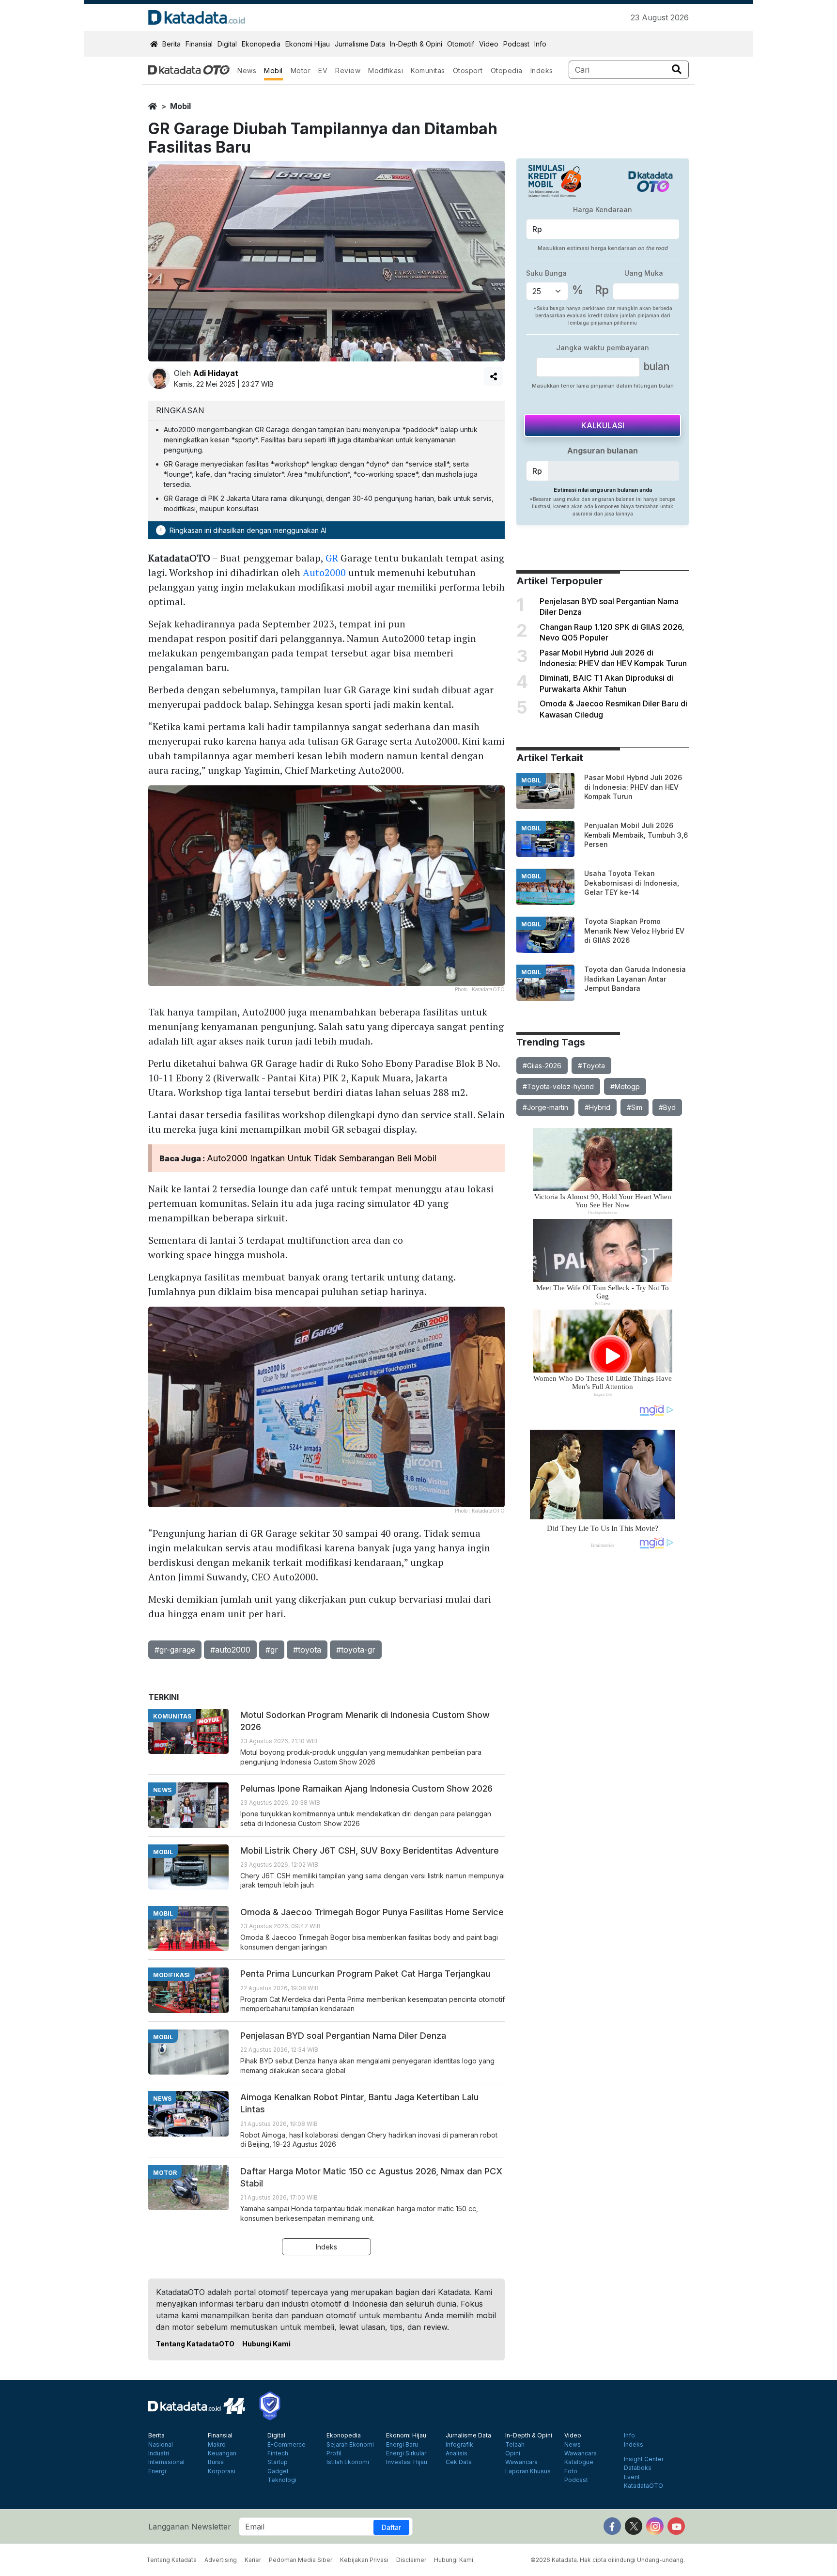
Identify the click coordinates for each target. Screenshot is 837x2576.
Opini (513, 2453)
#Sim (635, 1107)
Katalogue (579, 2462)
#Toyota (591, 1066)
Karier (253, 2560)
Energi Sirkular (406, 2453)
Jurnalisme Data (360, 44)
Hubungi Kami (266, 2344)
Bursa (216, 2462)
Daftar (391, 2527)
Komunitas (428, 70)
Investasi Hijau (407, 2462)
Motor (301, 70)
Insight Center (644, 2459)
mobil (180, 106)
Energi (157, 2471)
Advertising (221, 2560)
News (247, 70)
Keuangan (222, 2453)
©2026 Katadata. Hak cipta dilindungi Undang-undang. (608, 2560)
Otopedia (507, 70)
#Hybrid (597, 1107)
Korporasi (222, 2471)
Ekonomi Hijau (308, 44)
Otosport (468, 70)
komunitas (172, 1716)
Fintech (278, 2453)
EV (323, 70)
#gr (272, 1650)
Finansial (199, 44)
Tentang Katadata (171, 2560)
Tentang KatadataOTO (195, 2344)
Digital (227, 44)
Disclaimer (411, 2560)
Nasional (161, 2445)
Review (348, 70)
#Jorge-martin (545, 1107)
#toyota (307, 1650)
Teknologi (282, 2480)
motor (165, 2173)
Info (540, 44)
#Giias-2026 (542, 1066)
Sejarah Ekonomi (350, 2445)
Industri (159, 2453)
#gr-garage (175, 1650)
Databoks (638, 2468)
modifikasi (171, 1975)
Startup (278, 2462)
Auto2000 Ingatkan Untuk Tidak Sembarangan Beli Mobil (322, 1158)
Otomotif (461, 44)
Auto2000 (324, 572)
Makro (217, 2445)
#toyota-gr (356, 1650)
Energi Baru (402, 2445)
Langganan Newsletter (190, 2527)
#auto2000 (230, 1650)
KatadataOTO (643, 2486)
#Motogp (625, 1086)
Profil (334, 2453)
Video (489, 44)
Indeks (542, 70)
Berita (171, 44)
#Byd (667, 1107)
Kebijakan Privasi (364, 2560)
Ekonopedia (261, 44)
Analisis (457, 2453)
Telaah (515, 2445)
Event (632, 2477)
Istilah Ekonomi (348, 2462)
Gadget (278, 2471)
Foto (571, 2471)
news (162, 1790)
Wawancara (521, 2462)
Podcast (516, 44)
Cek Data (459, 2462)
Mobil (273, 70)
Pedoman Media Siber (301, 2560)
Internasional (166, 2462)
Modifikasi (386, 70)
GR (332, 558)
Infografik (459, 2445)
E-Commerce (287, 2445)
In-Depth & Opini (416, 44)
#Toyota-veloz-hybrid (558, 1086)
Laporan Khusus (528, 2471)
